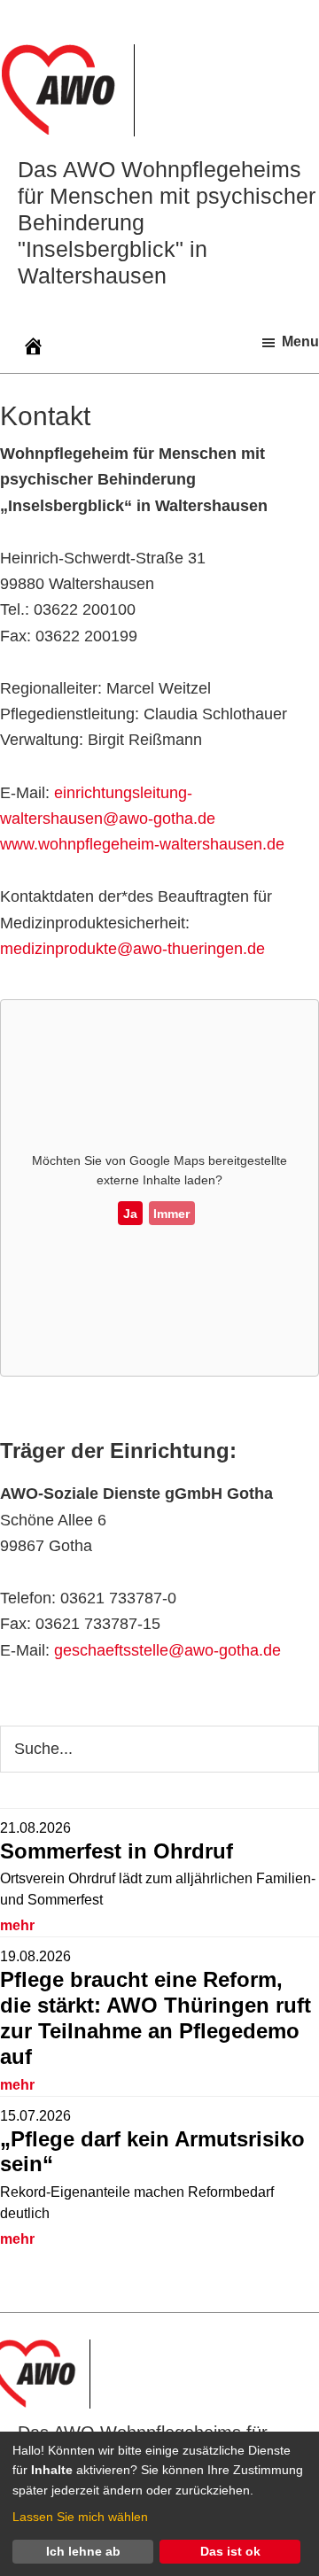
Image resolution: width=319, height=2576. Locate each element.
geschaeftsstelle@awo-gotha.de (167, 1650)
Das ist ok (230, 2551)
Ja (130, 1214)
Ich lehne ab (83, 2551)
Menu (300, 341)
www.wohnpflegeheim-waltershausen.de (142, 844)
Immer (171, 1214)
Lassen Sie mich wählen (80, 2517)
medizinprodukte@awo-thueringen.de (132, 949)
